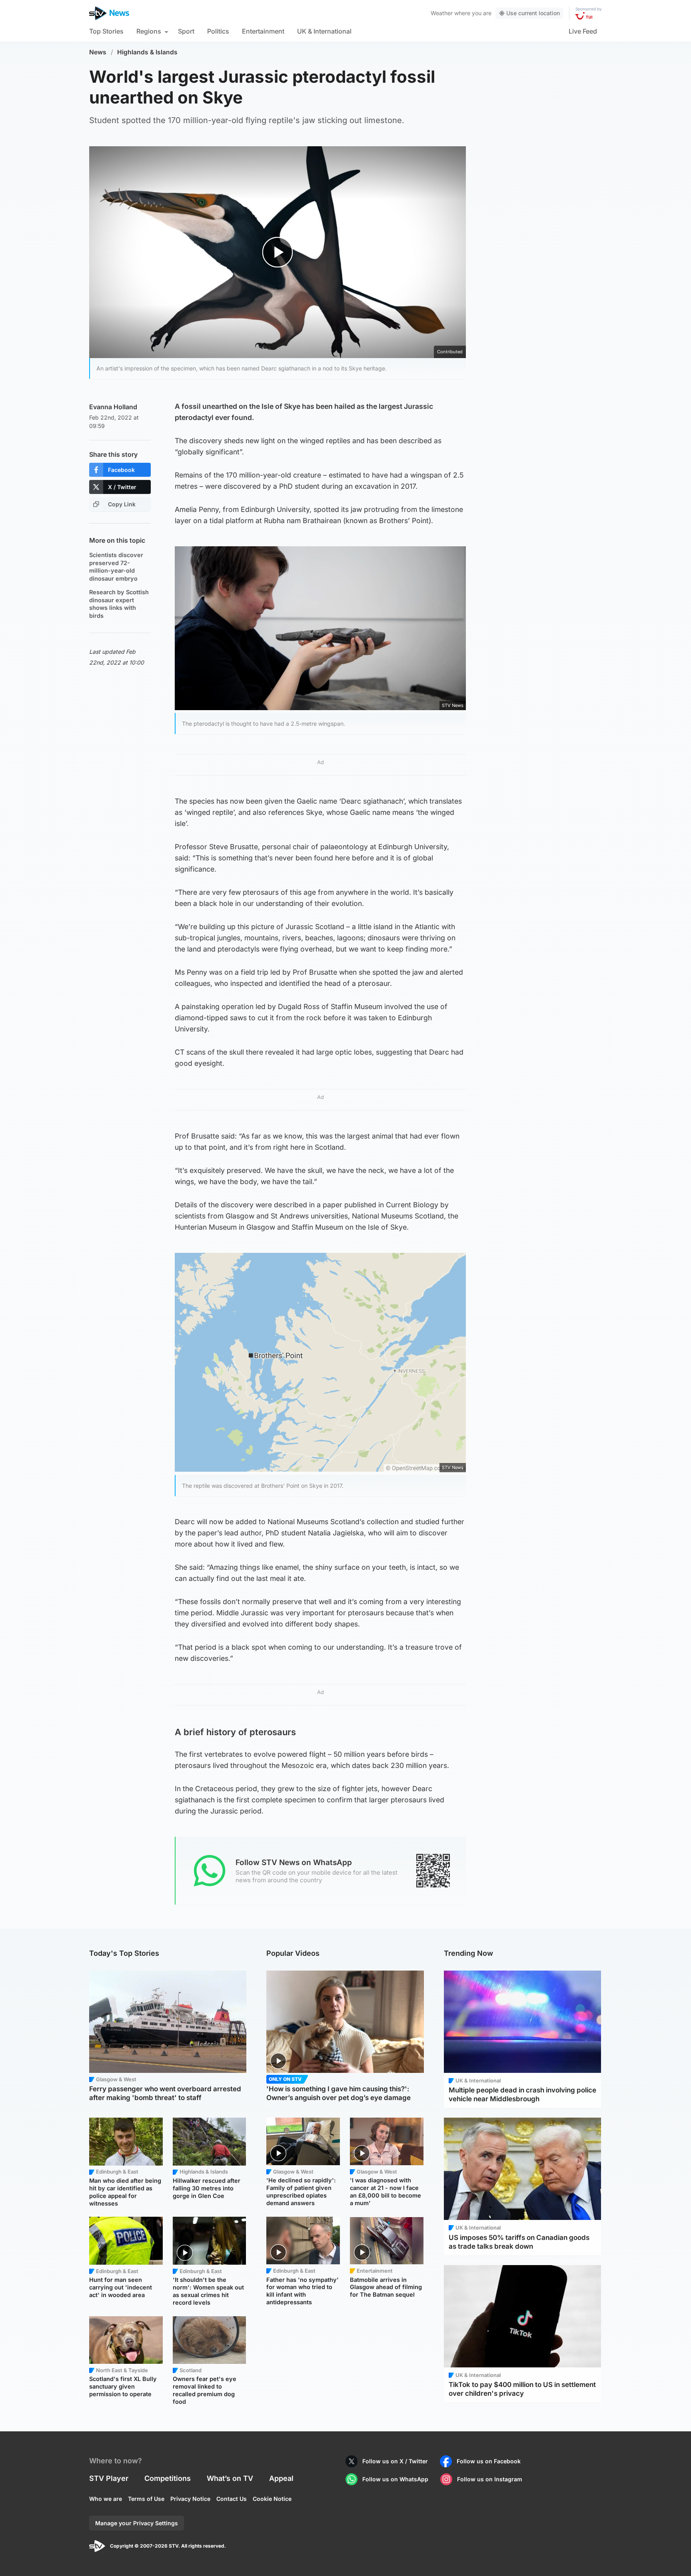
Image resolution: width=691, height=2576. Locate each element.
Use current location (533, 13)
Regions (149, 31)
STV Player (109, 2478)
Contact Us (232, 2499)
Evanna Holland (113, 407)
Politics (218, 31)
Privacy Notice (190, 2499)
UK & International (324, 31)
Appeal (281, 2478)
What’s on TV (230, 2478)
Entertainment (263, 31)
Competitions (168, 2478)
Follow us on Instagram (490, 2479)
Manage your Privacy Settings (137, 2523)
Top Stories (106, 31)
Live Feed (583, 31)
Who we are (106, 2499)
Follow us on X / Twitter (395, 2461)
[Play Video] (278, 252)
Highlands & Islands (147, 52)
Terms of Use (146, 2499)
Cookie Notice (272, 2499)
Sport (186, 31)
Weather (442, 13)
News (98, 52)
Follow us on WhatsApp (395, 2479)
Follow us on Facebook (489, 2461)
